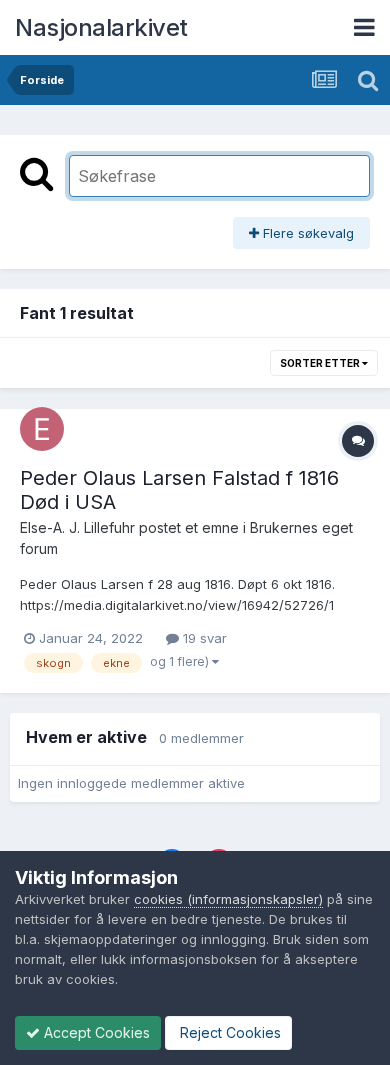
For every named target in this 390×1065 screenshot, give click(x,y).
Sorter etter (321, 363)
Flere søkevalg (306, 233)
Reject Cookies (228, 1032)
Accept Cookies (95, 1032)
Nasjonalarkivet (101, 27)
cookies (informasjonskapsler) (228, 899)
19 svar (203, 638)
